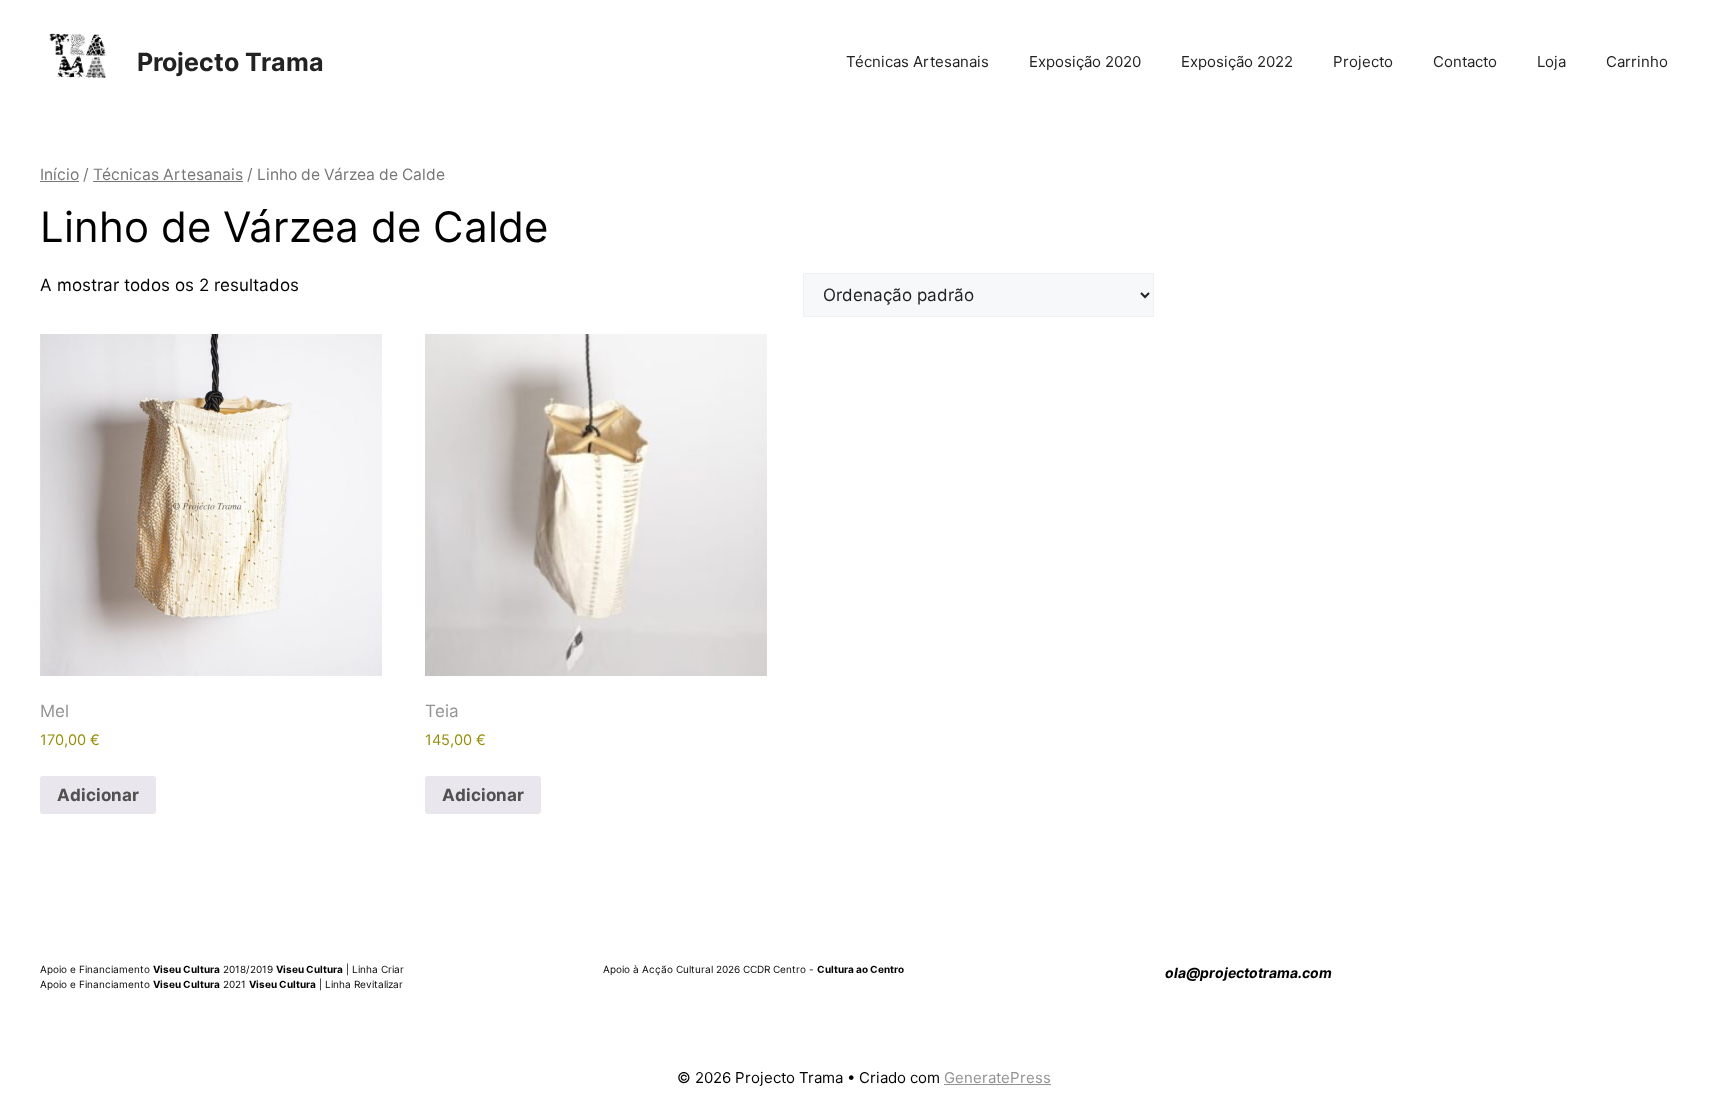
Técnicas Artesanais (917, 61)
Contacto (1465, 61)
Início (59, 174)
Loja (1551, 61)
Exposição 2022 (1237, 61)
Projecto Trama (230, 62)
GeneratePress (997, 1077)
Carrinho (1637, 61)
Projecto (1363, 61)
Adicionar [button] (98, 795)
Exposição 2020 (1085, 61)
